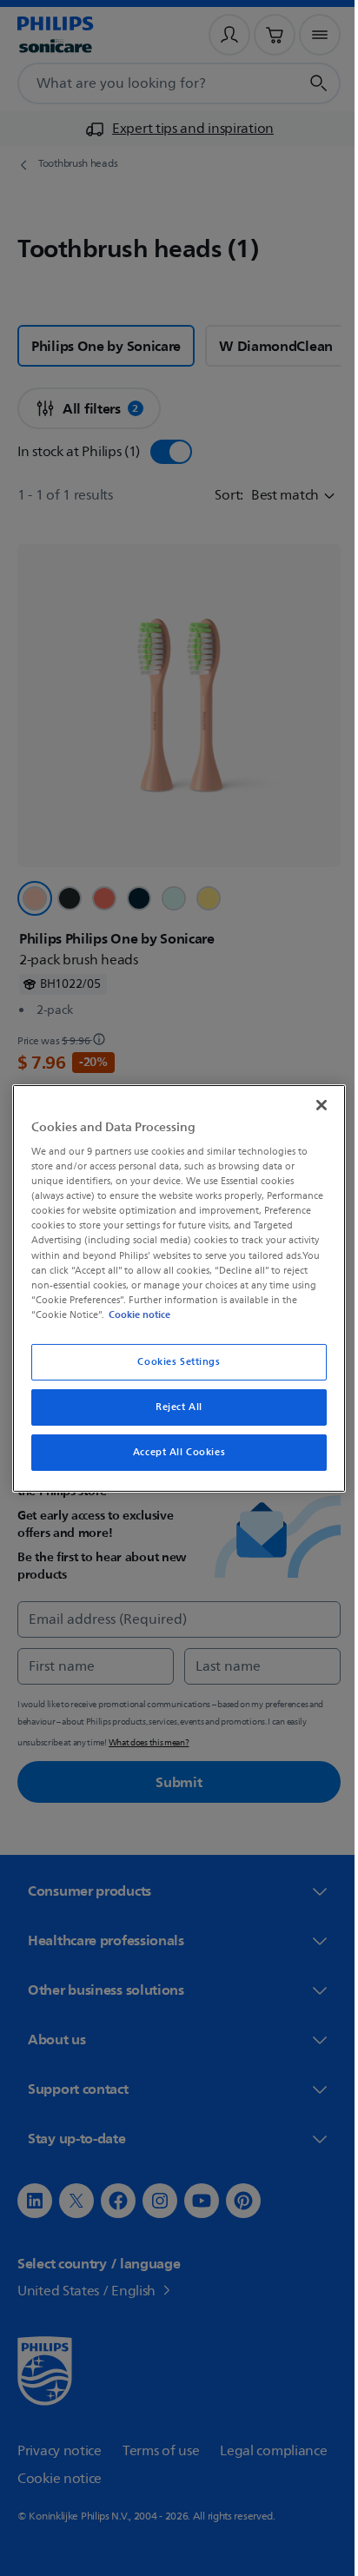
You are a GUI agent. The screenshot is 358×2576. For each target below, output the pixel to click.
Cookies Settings (172, 1362)
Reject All (173, 1407)
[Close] (312, 1104)
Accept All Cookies (172, 1452)
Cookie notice (272, 1314)
